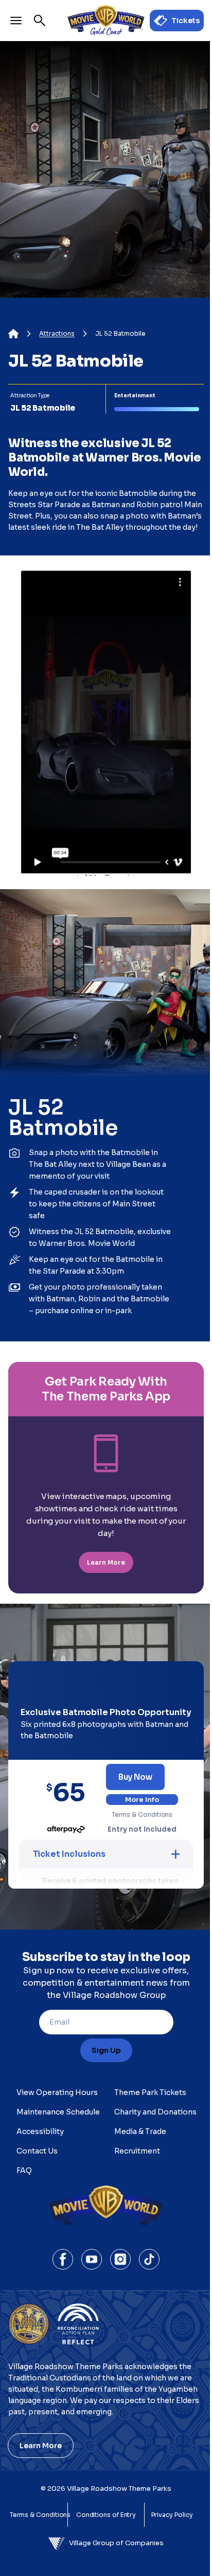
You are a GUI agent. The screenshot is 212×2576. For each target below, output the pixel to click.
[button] (106, 1854)
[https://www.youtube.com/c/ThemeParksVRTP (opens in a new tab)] (92, 2259)
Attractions (57, 334)
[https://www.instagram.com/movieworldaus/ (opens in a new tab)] (120, 2259)
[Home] (13, 334)
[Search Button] (40, 21)
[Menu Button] (16, 21)
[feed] (106, 427)
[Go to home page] (106, 21)
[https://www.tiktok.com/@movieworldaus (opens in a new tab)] (149, 2259)
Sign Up (106, 2050)
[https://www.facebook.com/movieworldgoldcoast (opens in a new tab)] (63, 2259)
